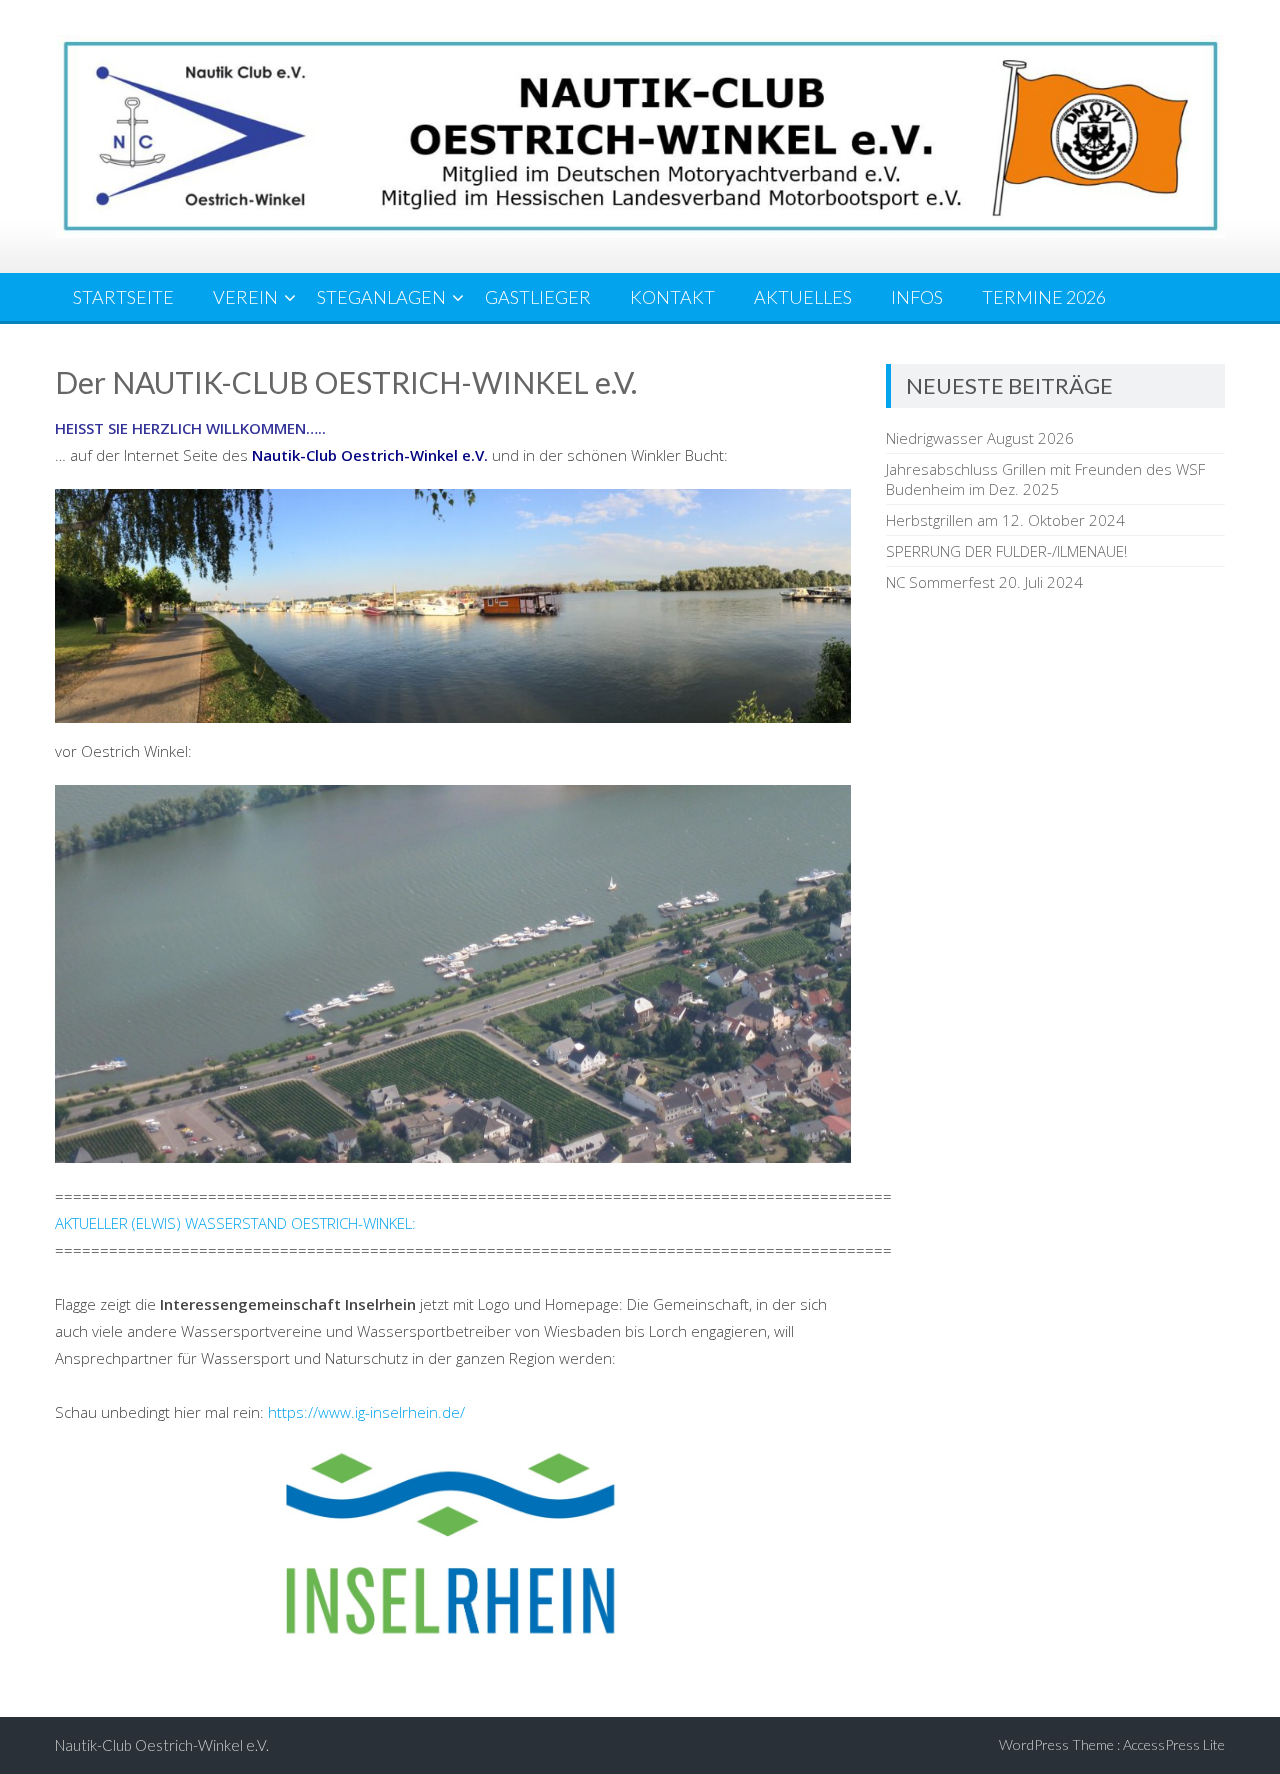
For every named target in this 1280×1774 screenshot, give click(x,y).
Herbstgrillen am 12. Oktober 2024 (1005, 520)
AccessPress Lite (1174, 1744)
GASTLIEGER (538, 297)
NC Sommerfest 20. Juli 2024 (984, 582)
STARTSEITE (123, 297)
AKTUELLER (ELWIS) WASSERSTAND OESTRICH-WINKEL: (235, 1223)
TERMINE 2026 (1044, 297)
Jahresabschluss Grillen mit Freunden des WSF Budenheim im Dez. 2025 (1045, 479)
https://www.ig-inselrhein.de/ (366, 1412)
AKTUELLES (803, 297)
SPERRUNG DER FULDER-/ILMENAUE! (1006, 551)
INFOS (917, 297)
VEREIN (245, 297)
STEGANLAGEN (381, 297)
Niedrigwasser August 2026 (980, 438)
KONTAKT (672, 297)
